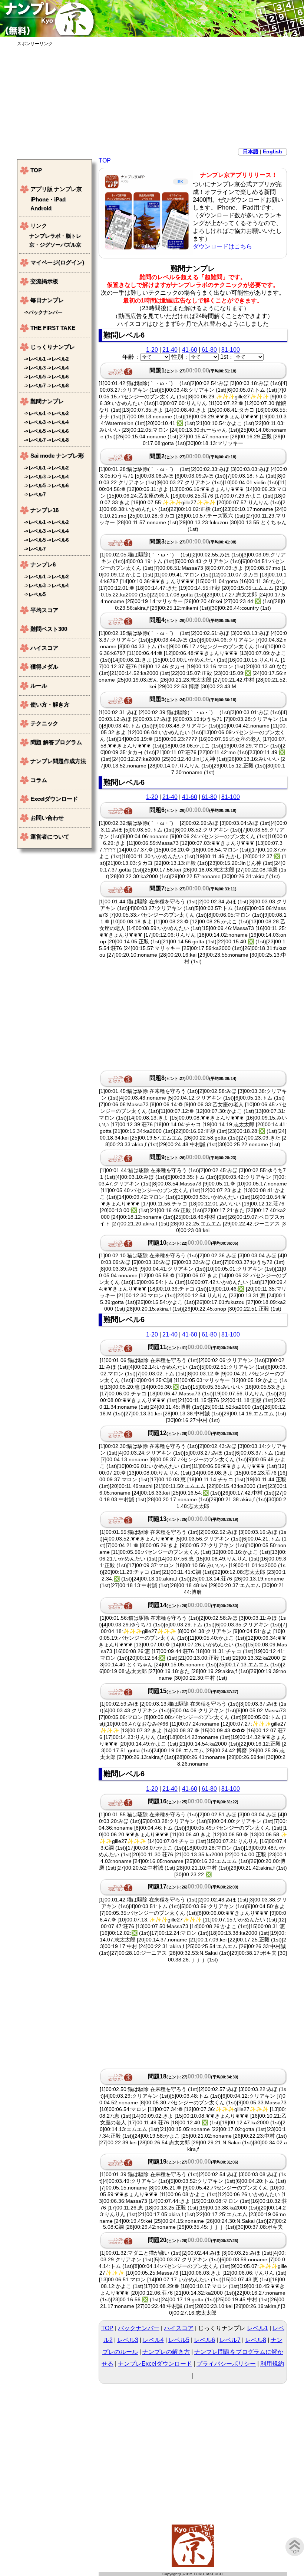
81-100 (231, 350)
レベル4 (153, 2340)
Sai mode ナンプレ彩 (57, 456)
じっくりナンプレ (53, 347)
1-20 (152, 350)
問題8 (193, 1078)
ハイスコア (179, 2328)
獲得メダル (44, 667)
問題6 (193, 810)
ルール (39, 685)
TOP (105, 160)
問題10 (193, 1243)
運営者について (50, 837)
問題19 (193, 2162)
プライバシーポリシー (226, 2364)
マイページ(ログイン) (57, 262)
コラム (39, 780)
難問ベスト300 (49, 629)
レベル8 (256, 2340)
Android (41, 208)
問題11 (193, 1347)
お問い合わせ (47, 818)
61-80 (209, 350)
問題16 (193, 1801)
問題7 (193, 888)
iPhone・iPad (48, 199)
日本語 (251, 151)
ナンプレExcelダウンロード (155, 2364)
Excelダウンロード (54, 799)
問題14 (193, 1605)
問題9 (193, 1157)
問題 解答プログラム (56, 742)
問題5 (193, 699)
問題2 (193, 456)
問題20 (193, 2240)
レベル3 (128, 2340)
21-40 (170, 350)
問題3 (193, 541)
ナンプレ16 (44, 510)
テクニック (44, 723)
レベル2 (60, 359)
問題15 (193, 1691)
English (272, 151)
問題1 (193, 370)
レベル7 (230, 2340)
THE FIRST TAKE (53, 328)
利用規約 (272, 2364)
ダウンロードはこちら (222, 246)
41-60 (190, 350)
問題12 (193, 1433)
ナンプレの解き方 (166, 2352)
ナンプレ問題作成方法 (58, 761)
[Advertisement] (152, 99)
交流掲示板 (44, 281)
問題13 (193, 1519)
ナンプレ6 (43, 564)
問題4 (193, 620)
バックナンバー (139, 2328)
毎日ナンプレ (47, 300)
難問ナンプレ (47, 401)
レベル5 (179, 2340)
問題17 (193, 1886)
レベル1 (257, 2328)
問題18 (193, 2076)
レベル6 (204, 2340)
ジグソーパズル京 (60, 245)
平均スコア (44, 610)
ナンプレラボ (45, 236)
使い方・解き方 (50, 704)
